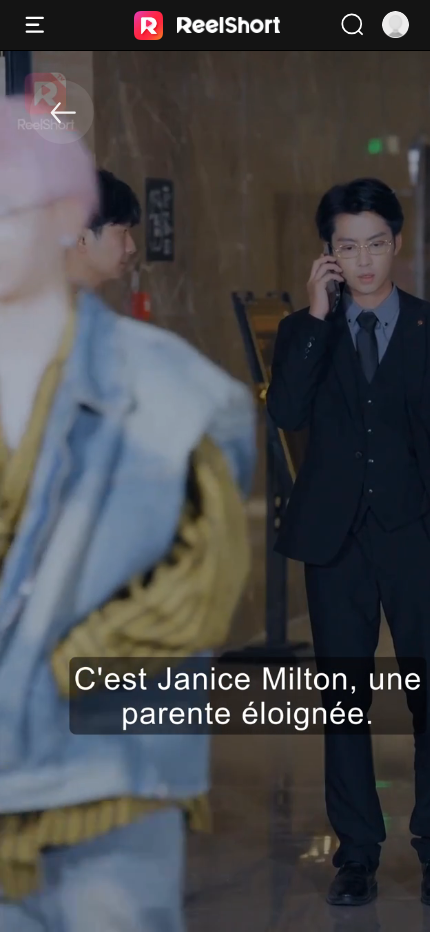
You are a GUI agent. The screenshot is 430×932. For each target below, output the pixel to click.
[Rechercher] (352, 25)
